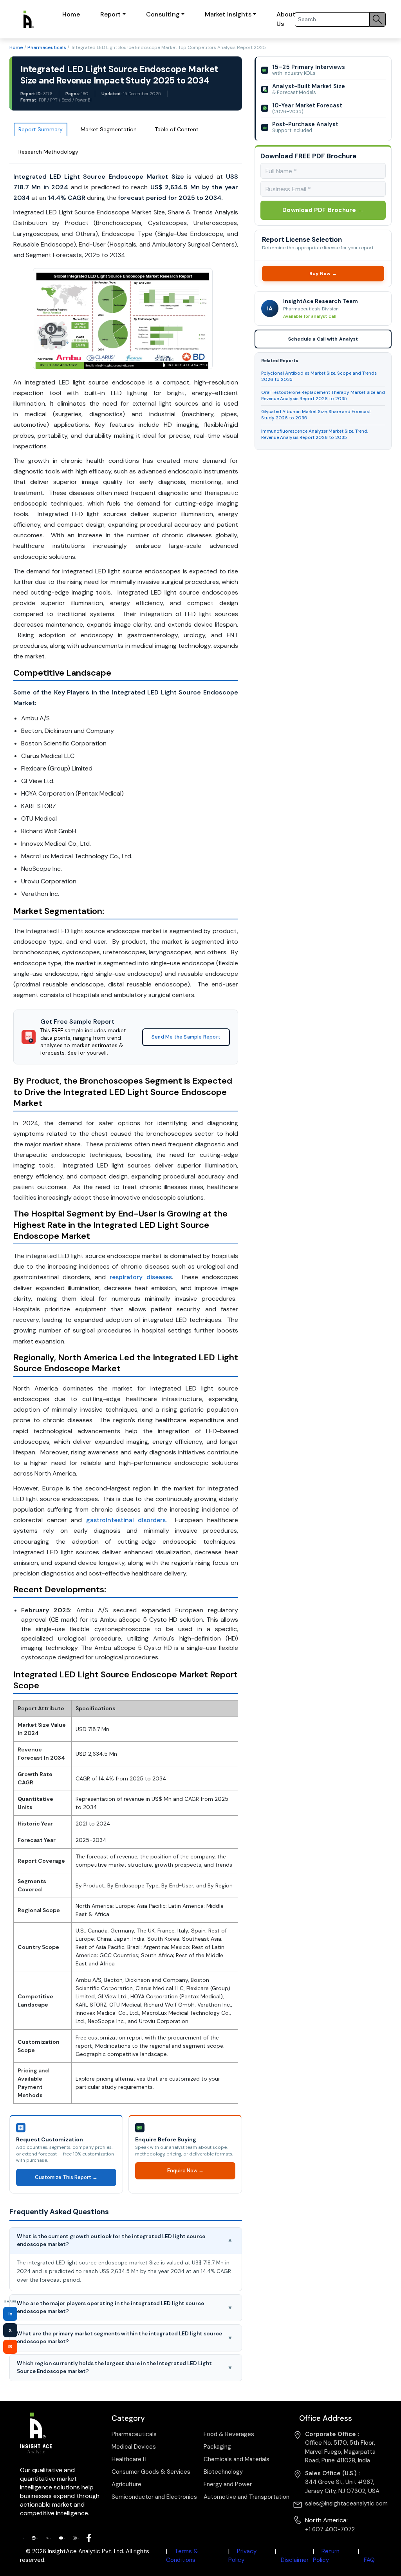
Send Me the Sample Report (186, 1037)
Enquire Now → (185, 2171)
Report (111, 14)
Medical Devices (134, 2447)
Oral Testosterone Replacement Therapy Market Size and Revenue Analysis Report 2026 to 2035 (323, 396)
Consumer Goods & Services (151, 2472)
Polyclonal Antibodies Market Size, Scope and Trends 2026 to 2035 (319, 376)
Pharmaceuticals (47, 47)
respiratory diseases (141, 1277)
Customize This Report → (66, 2177)
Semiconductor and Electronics (154, 2497)
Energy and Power (228, 2484)
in (10, 2314)
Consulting (163, 14)
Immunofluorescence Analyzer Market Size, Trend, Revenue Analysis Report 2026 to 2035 (315, 434)
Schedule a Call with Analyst (323, 339)
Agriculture (126, 2484)
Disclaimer (295, 2560)
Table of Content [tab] (177, 129)
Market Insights (228, 14)
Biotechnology (223, 2472)
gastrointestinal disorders (126, 1520)
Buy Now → (323, 274)
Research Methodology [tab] (48, 152)
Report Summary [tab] (41, 129)
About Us (286, 19)
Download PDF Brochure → (323, 210)
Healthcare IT (130, 2459)
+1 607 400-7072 (330, 2529)
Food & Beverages (229, 2434)
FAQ (369, 2560)
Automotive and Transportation (247, 2497)
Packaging (217, 2447)
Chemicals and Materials (237, 2459)
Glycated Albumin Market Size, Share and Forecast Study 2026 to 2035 (316, 415)
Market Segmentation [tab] (109, 129)
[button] (126, 2241)
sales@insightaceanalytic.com (346, 2503)
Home (71, 14)
